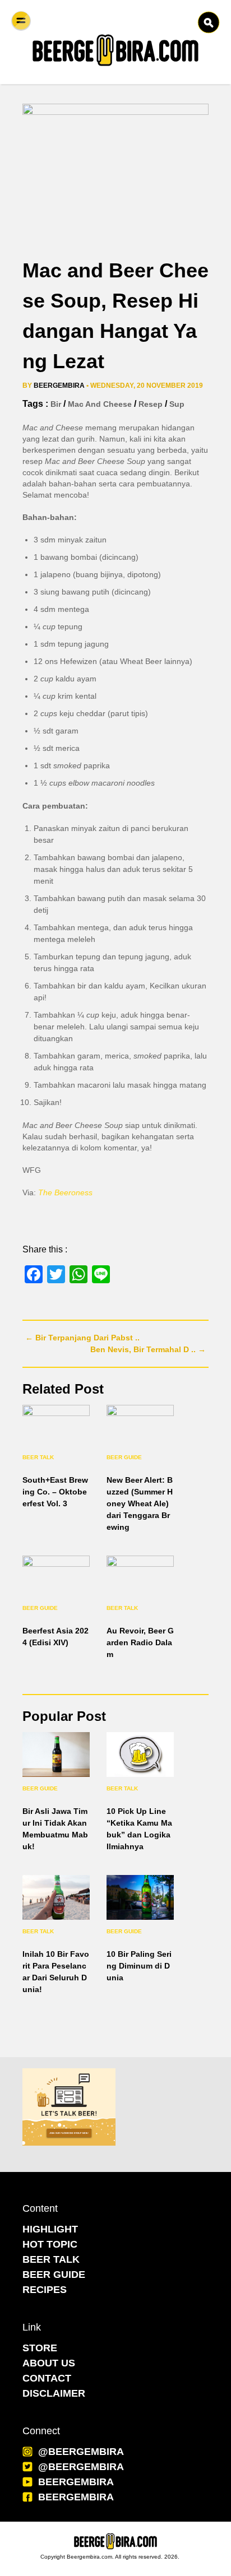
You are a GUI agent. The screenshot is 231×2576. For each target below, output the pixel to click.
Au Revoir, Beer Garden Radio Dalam (140, 1642)
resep (151, 404)
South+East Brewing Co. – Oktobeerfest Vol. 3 (55, 1492)
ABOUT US (49, 2363)
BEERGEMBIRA (76, 2482)
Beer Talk (38, 1457)
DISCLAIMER (54, 2393)
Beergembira (59, 386)
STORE (40, 2348)
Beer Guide (124, 1457)
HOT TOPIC (50, 2244)
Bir (56, 404)
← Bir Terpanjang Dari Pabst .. (82, 1338)
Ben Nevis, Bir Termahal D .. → (148, 1349)
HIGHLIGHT (50, 2229)
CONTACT (47, 2378)
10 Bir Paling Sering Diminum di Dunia (139, 1966)
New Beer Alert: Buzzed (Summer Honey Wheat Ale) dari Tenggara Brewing (140, 1503)
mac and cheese (100, 404)
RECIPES (45, 2290)
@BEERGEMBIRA (81, 2452)
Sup (177, 404)
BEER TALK (51, 2259)
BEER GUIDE (54, 2275)
